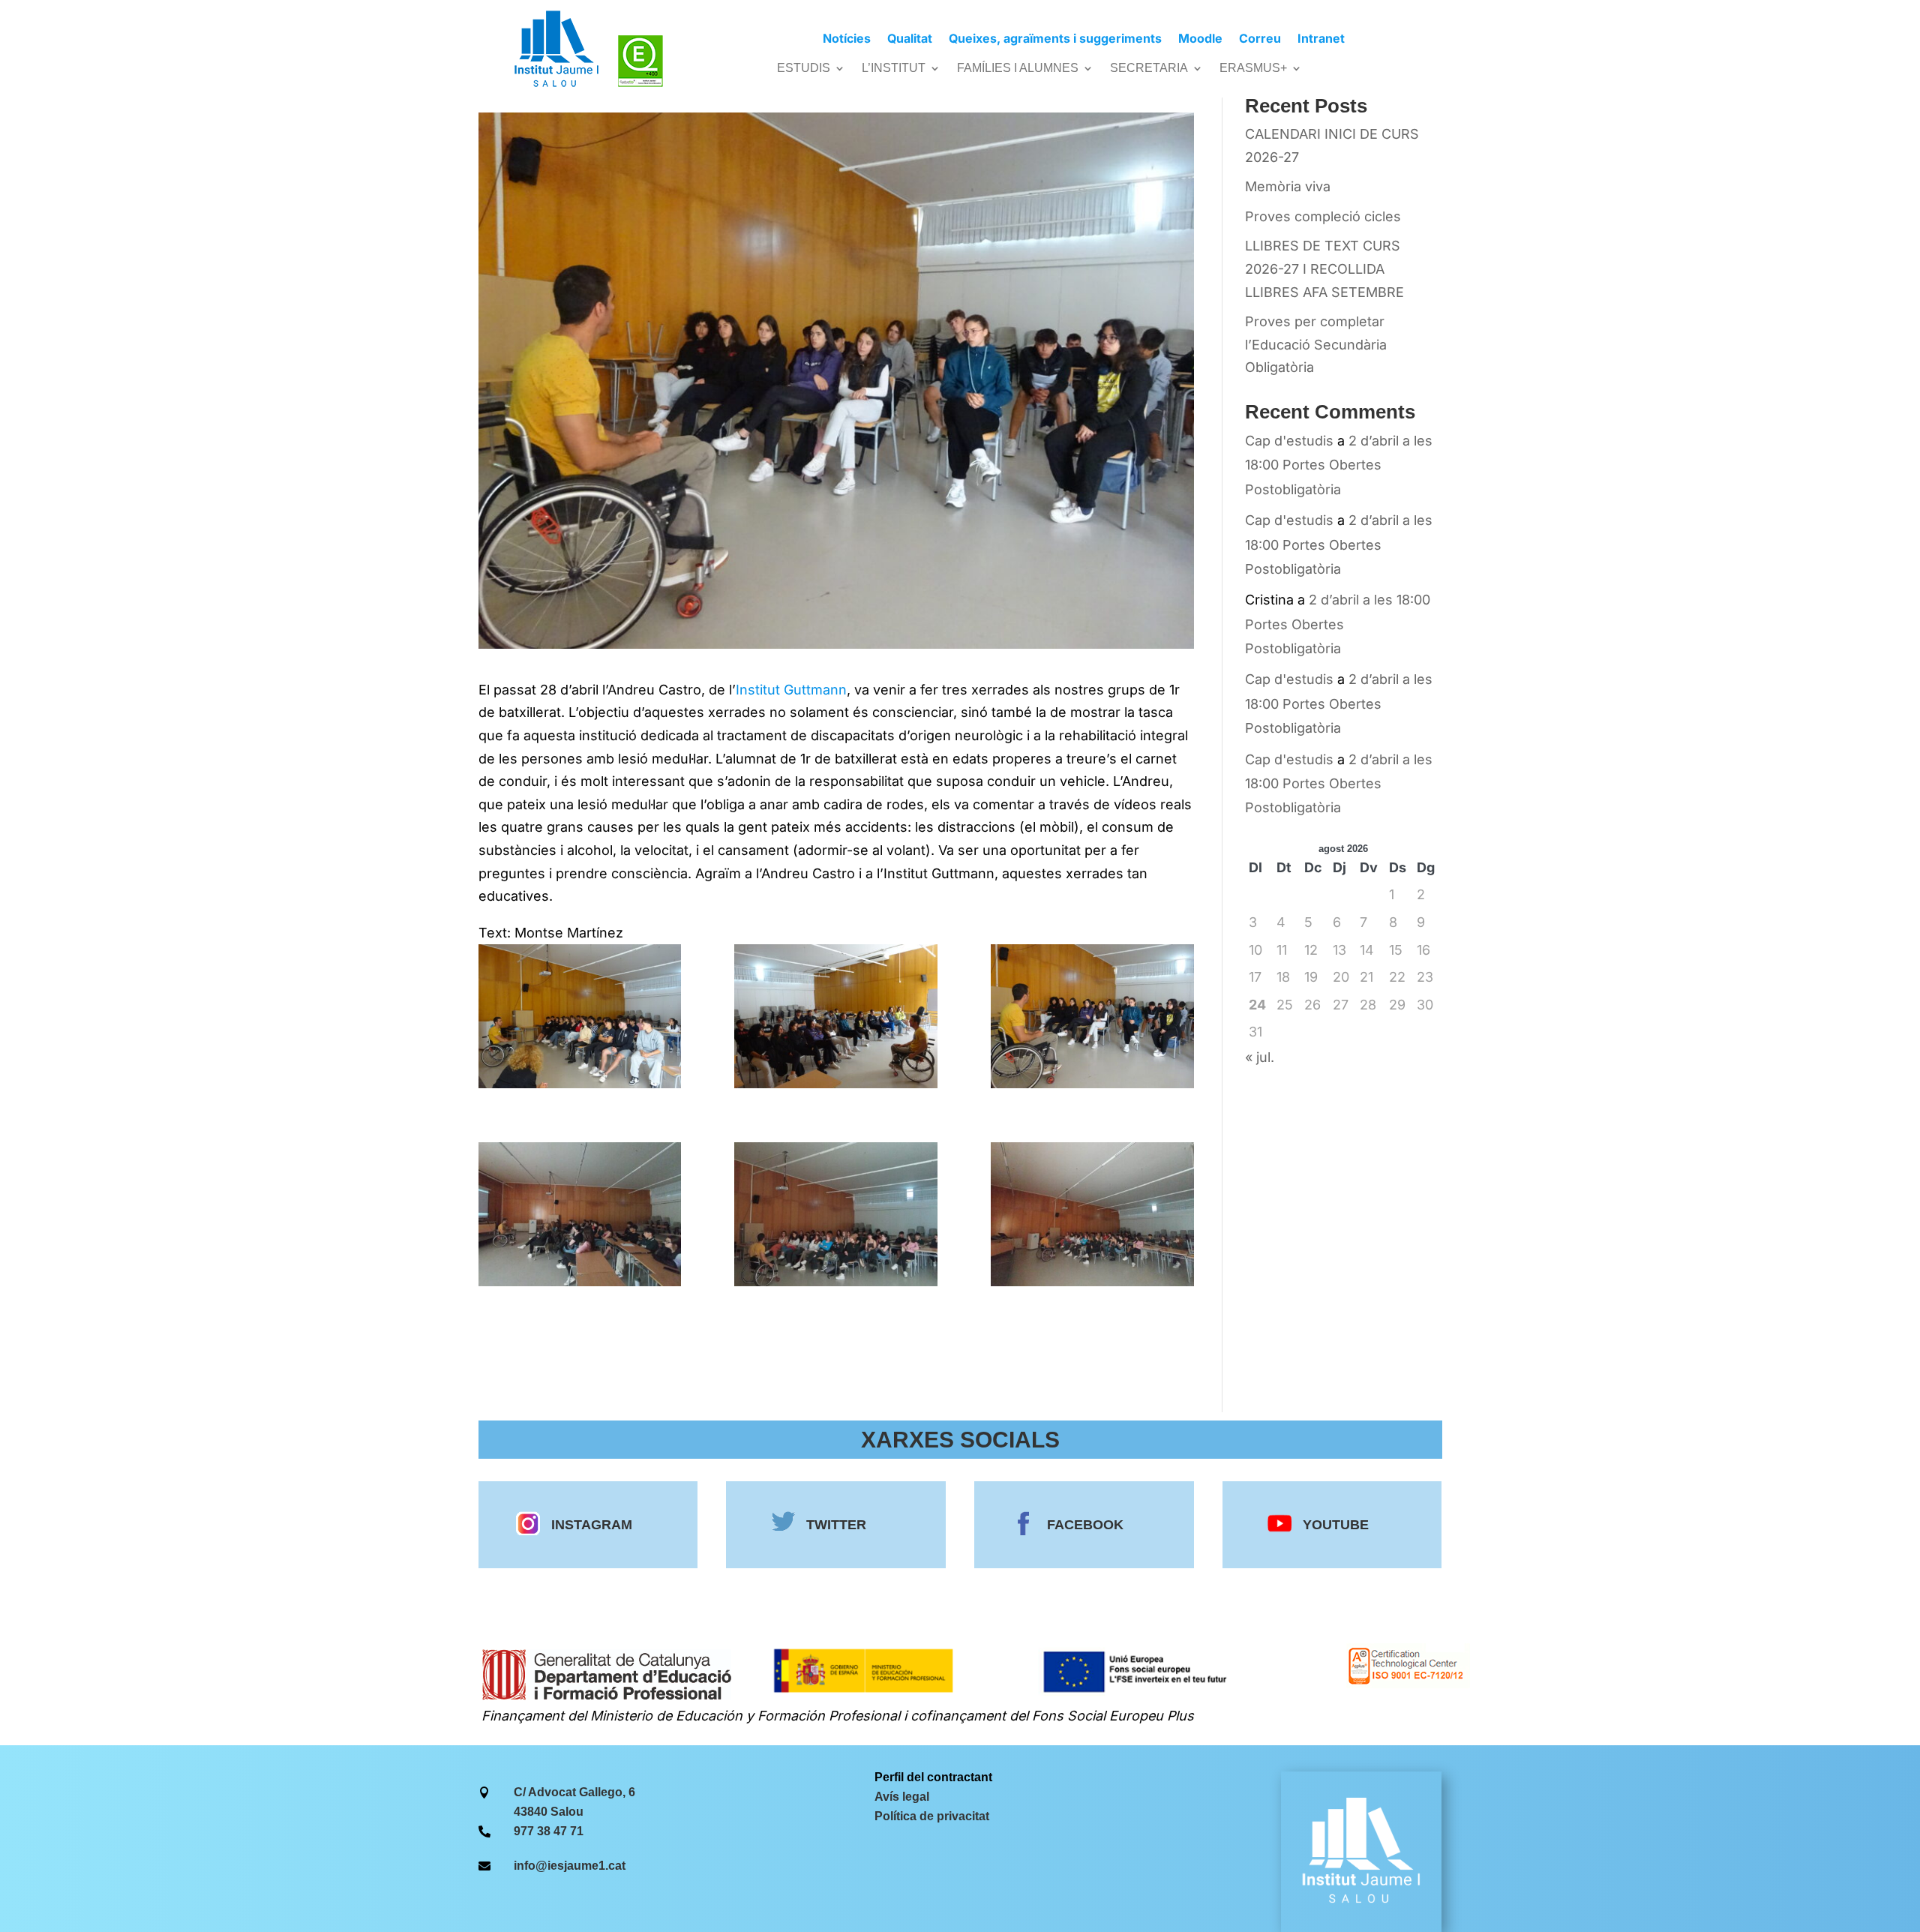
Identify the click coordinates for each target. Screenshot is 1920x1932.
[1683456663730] (580, 1214)
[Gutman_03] (1092, 1016)
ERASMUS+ (1253, 69)
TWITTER (836, 1525)
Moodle (1200, 39)
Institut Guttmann (791, 690)
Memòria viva (1288, 186)
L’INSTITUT (894, 69)
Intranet (1321, 39)
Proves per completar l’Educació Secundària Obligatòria (1316, 344)
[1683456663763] (1092, 1214)
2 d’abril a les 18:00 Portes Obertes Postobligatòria (1339, 465)
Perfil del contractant (933, 1777)
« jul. (1260, 1057)
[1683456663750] (836, 1214)
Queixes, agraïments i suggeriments (1055, 39)
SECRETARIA (1149, 69)
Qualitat (910, 39)
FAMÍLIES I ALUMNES (1018, 69)
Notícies (847, 39)
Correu (1260, 39)
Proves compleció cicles (1323, 216)
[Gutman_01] (580, 1016)
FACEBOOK (1085, 1525)
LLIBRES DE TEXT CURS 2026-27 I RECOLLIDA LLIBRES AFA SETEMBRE (1324, 268)
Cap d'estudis (1289, 441)
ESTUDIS (804, 69)
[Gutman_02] (836, 1016)
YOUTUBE (1336, 1525)
